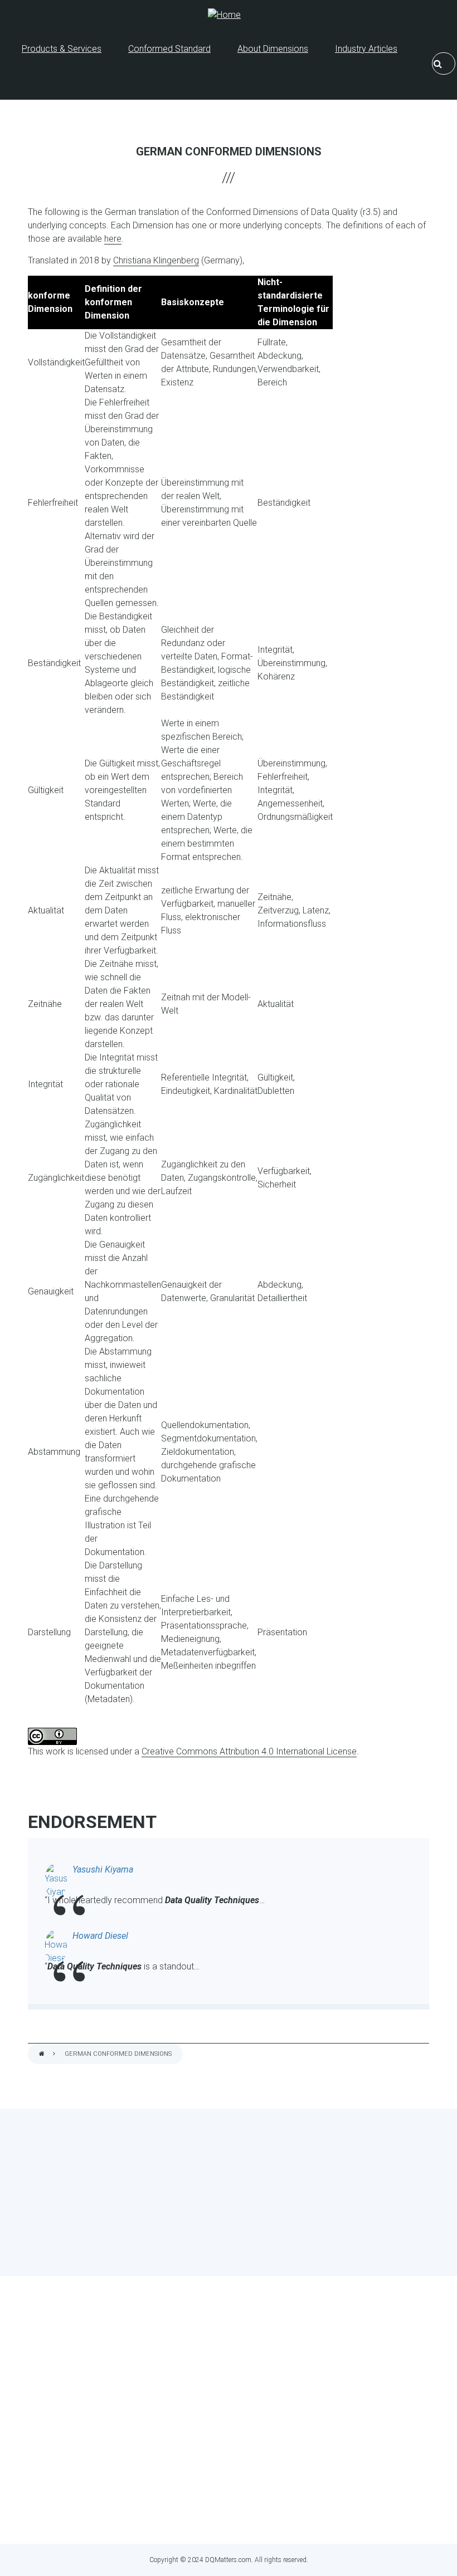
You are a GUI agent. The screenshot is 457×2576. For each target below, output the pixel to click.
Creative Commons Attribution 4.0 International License (249, 1751)
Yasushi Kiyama (103, 1869)
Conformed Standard (169, 49)
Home (42, 2054)
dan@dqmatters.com (279, 2514)
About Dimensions (273, 49)
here (113, 239)
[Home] (224, 15)
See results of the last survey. (258, 2250)
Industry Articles (366, 49)
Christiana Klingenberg (156, 260)
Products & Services (62, 49)
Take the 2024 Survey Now (229, 2229)
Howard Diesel (100, 1936)
